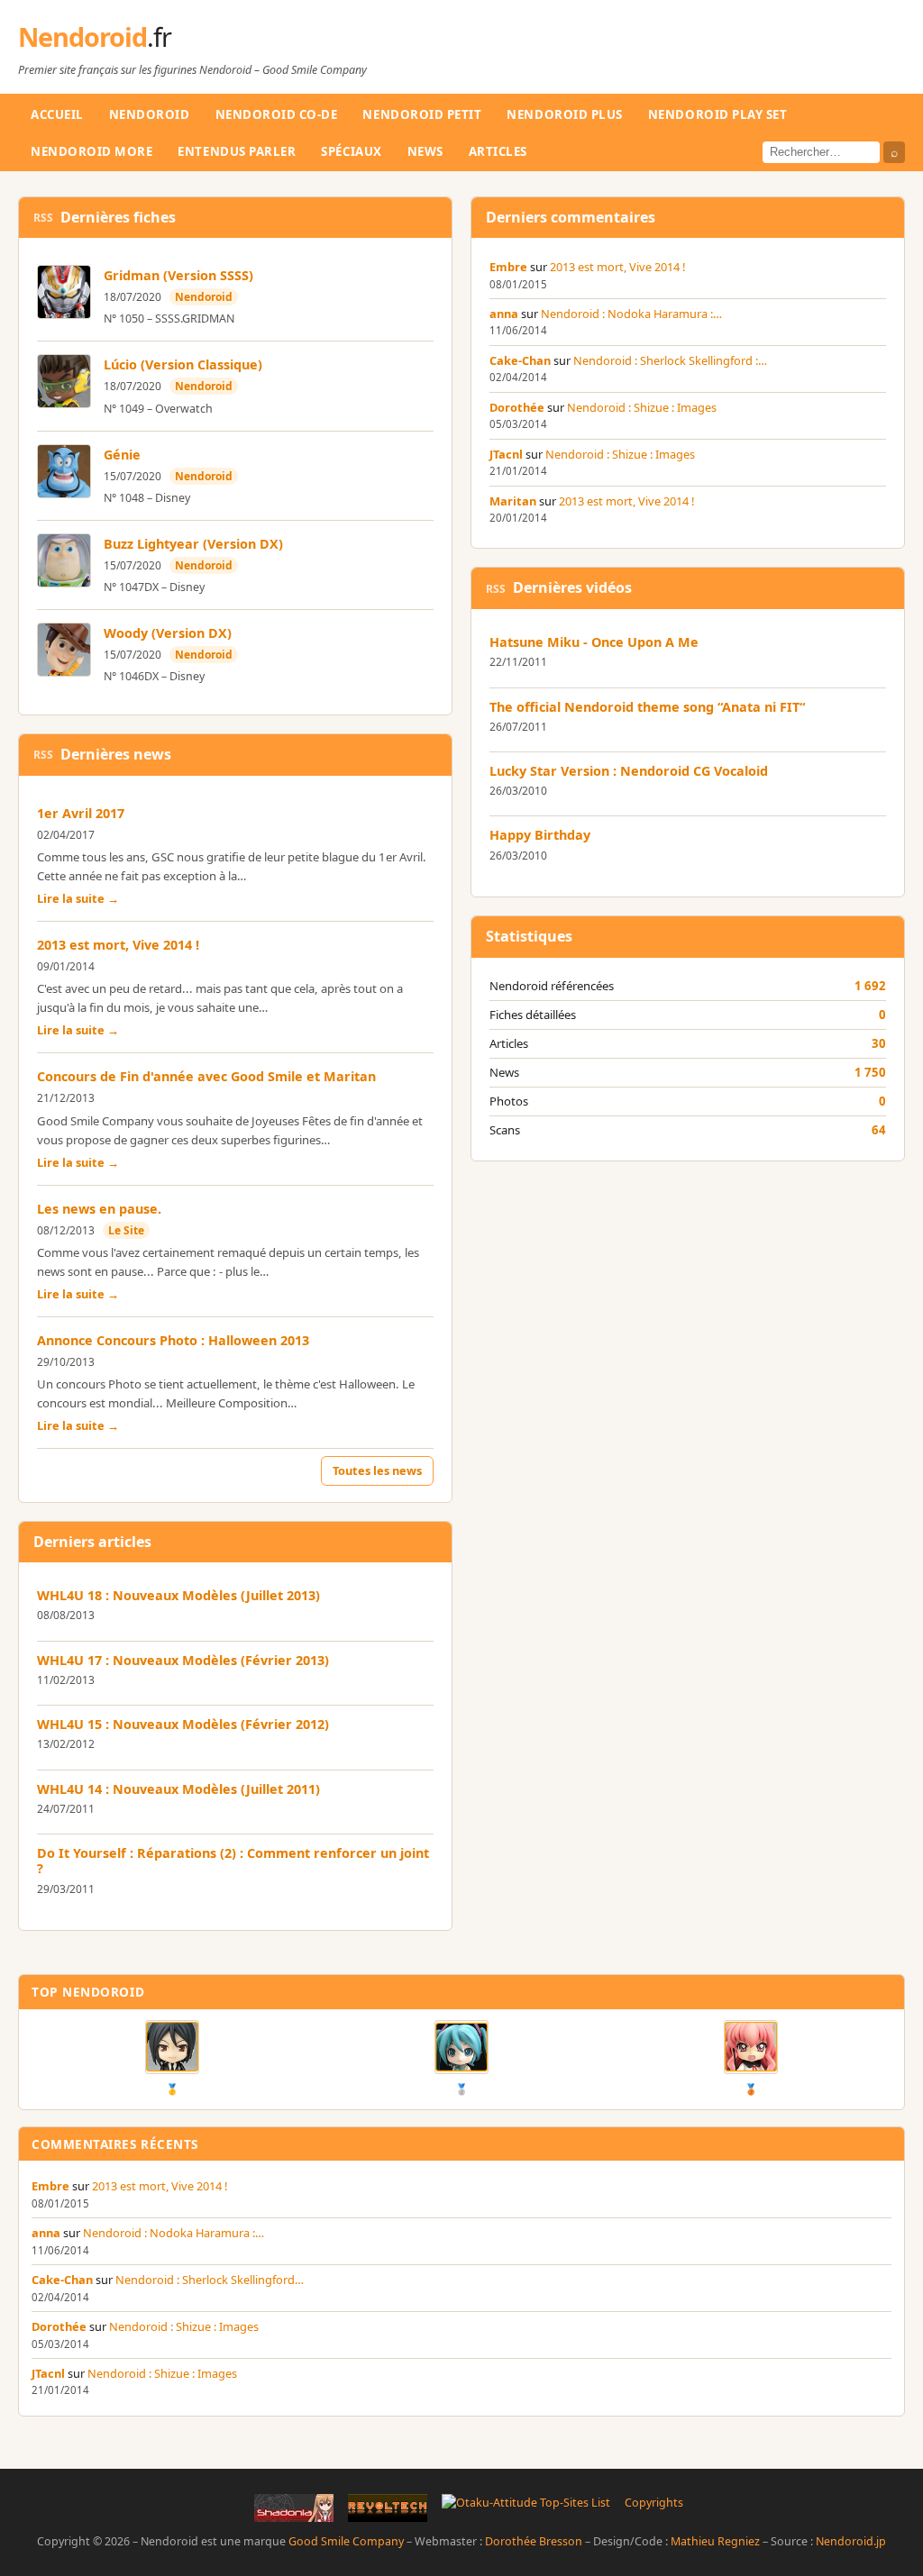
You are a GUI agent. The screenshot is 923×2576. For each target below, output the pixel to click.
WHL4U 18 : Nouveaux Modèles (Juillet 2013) (178, 1595)
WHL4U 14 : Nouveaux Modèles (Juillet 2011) (178, 1789)
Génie (122, 455)
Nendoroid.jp (851, 2541)
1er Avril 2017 (81, 813)
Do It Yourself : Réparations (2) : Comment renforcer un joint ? (233, 1861)
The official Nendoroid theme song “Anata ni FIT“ (647, 707)
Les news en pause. (99, 1209)
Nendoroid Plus (564, 114)
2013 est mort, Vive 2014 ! (118, 945)
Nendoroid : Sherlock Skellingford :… (670, 360)
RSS (43, 218)
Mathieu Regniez (715, 2541)
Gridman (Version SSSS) (178, 275)
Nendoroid (95, 36)
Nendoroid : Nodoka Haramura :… (631, 314)
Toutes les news (377, 1470)
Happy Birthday (540, 835)
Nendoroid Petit (422, 114)
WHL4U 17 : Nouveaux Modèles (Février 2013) (183, 1660)
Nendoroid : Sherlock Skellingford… (210, 2280)
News (425, 151)
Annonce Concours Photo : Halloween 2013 (173, 1340)
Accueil (57, 114)
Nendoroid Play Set (718, 114)
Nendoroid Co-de (277, 114)
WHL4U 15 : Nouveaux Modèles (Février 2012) (183, 1724)
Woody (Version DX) (168, 633)
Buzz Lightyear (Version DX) (193, 544)
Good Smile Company (346, 2541)
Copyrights (654, 2503)
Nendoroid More (91, 151)
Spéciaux (351, 151)
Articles (498, 151)
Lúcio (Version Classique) (183, 364)
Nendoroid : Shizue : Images (642, 407)
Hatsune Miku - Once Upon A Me (594, 642)
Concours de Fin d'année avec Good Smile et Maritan (206, 1076)
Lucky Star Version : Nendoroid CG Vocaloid (629, 771)
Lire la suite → (78, 898)
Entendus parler (237, 151)
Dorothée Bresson (534, 2541)
